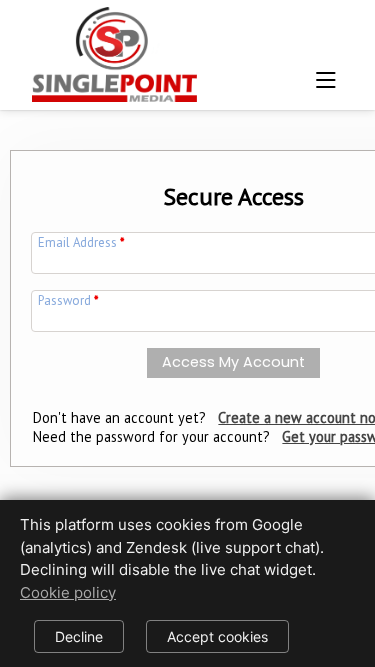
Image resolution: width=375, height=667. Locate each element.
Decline (79, 636)
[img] (114, 49)
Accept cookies (217, 636)
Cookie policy (68, 592)
